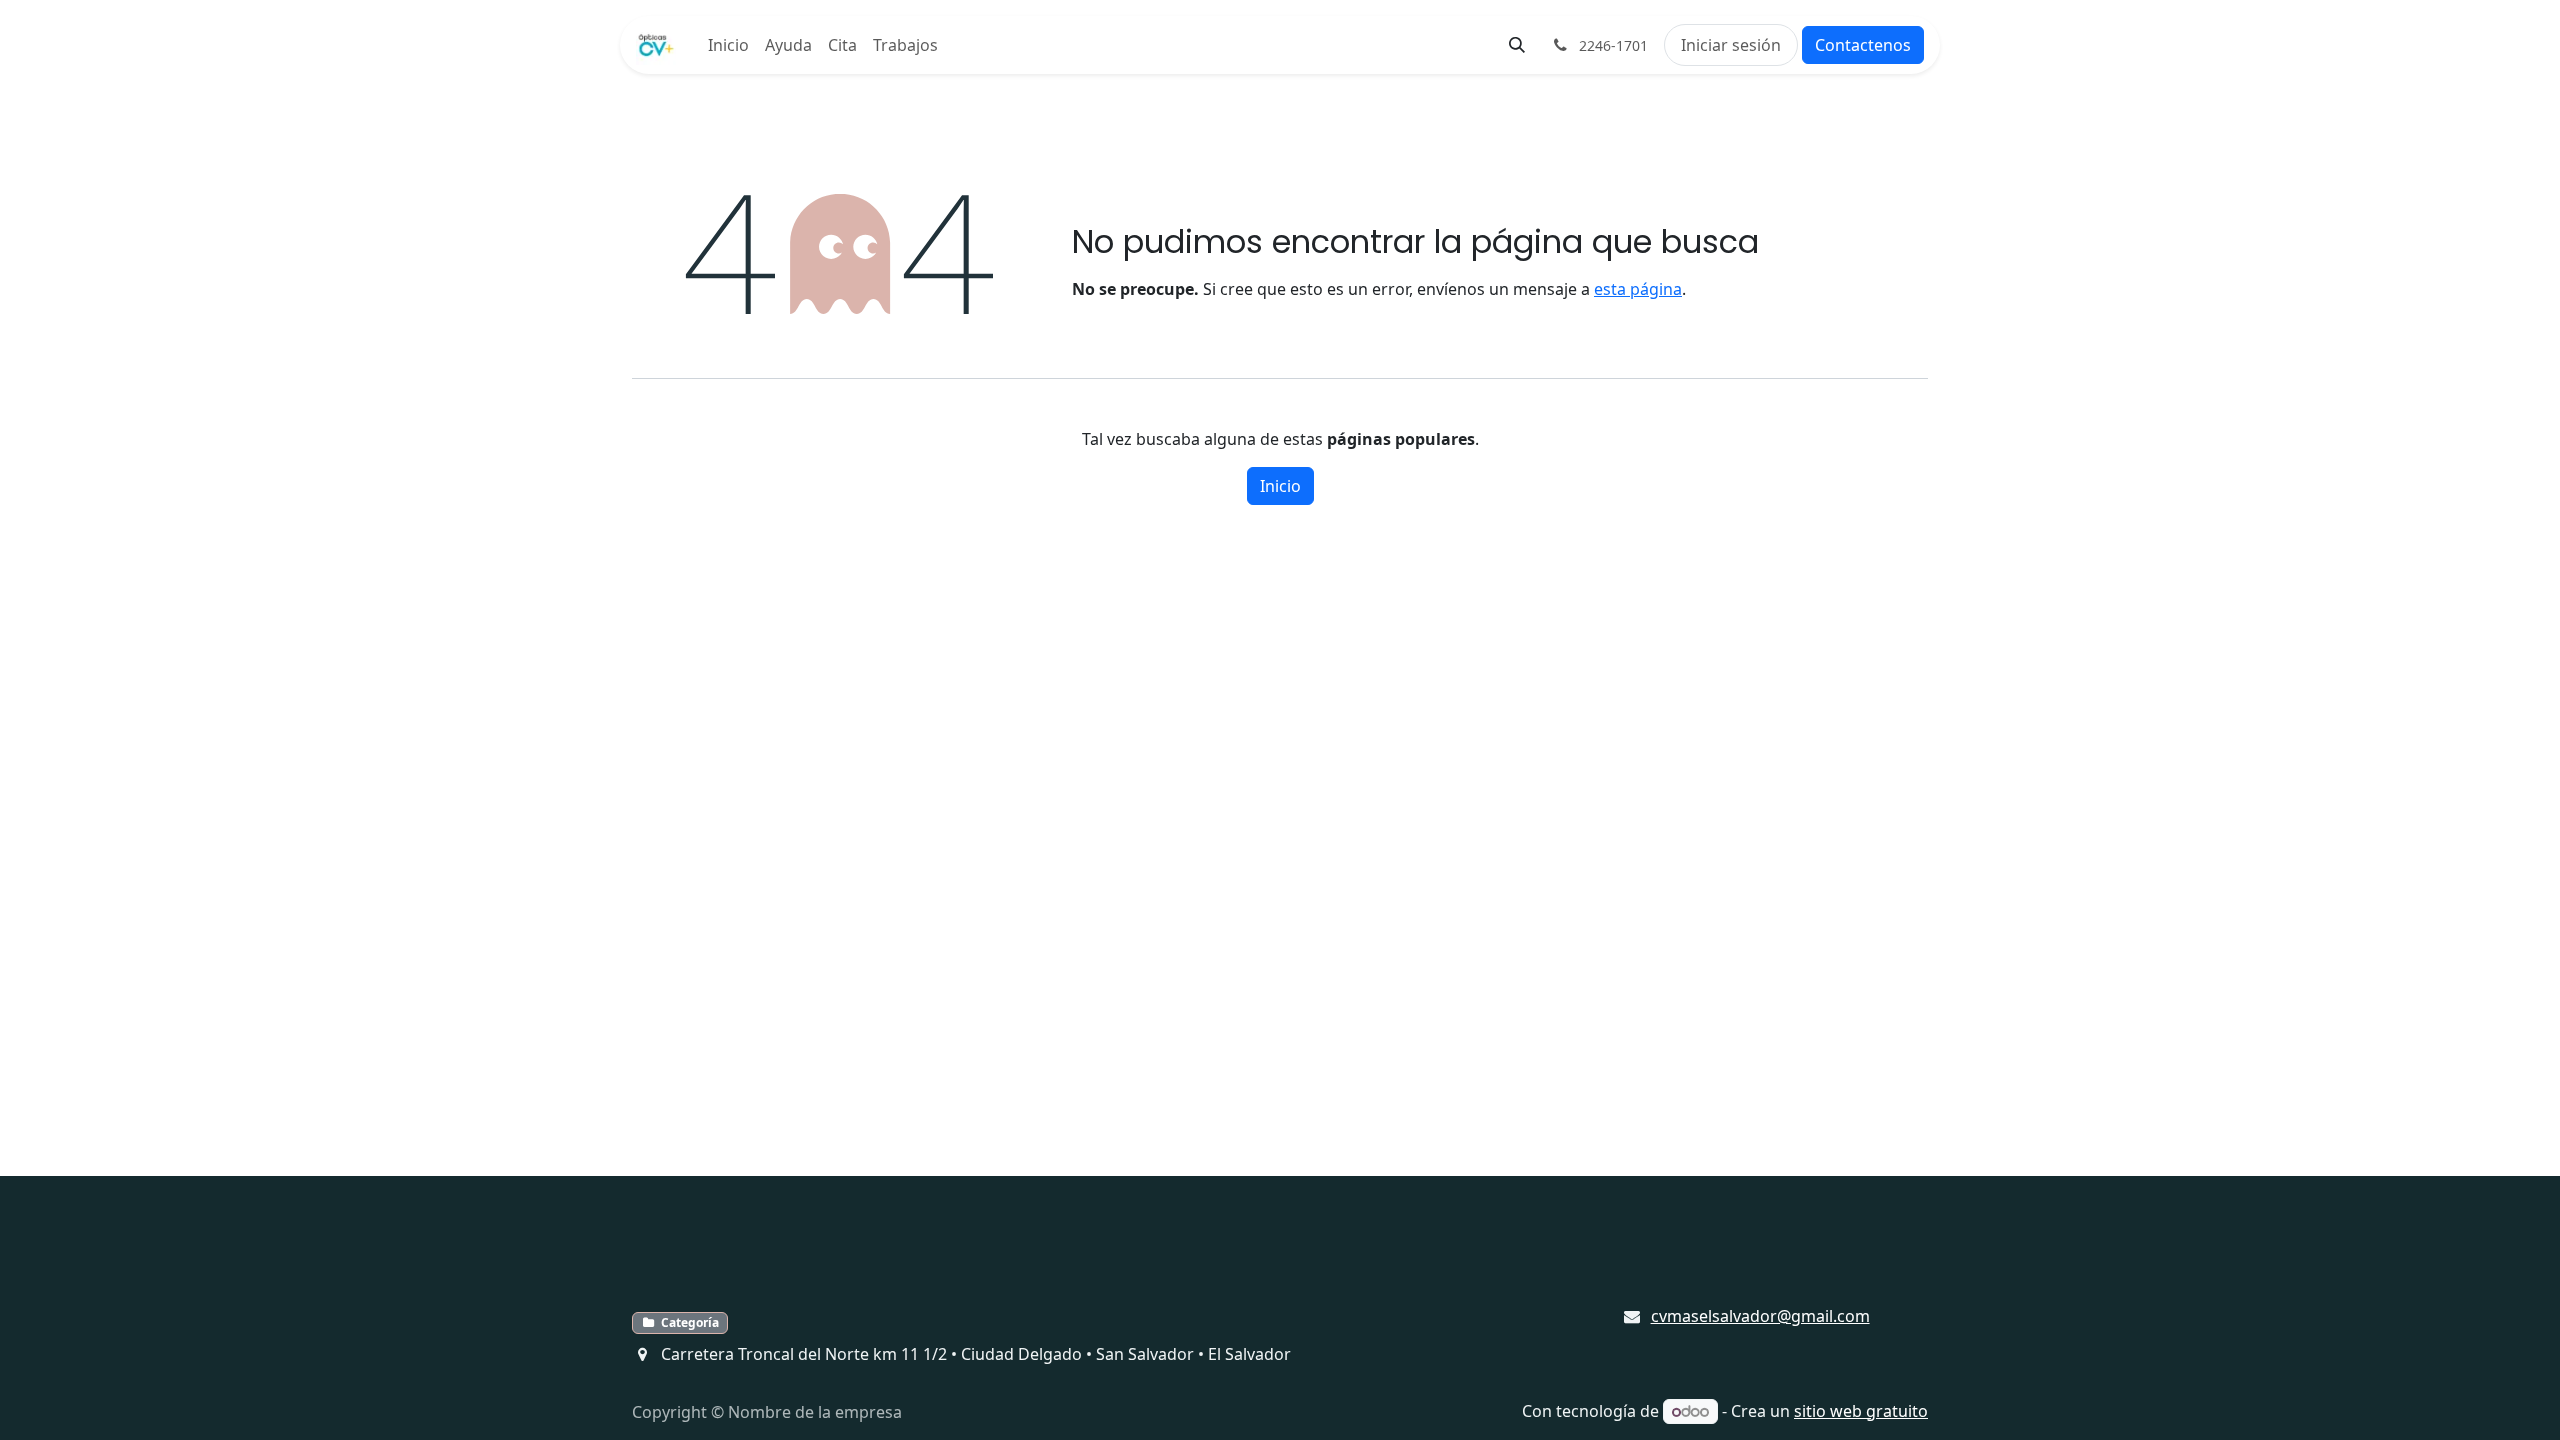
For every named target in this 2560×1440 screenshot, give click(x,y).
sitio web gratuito (1861, 1411)
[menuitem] (728, 45)
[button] (1517, 45)
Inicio (1280, 486)
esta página (1638, 289)
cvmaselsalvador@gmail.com (1760, 1316)
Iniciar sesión (1731, 45)
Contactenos (1863, 45)
